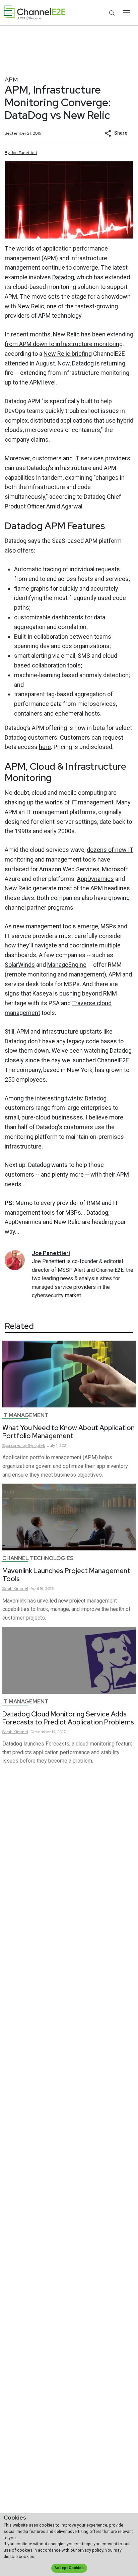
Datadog (63, 277)
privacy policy (90, 2550)
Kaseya (42, 993)
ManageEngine (67, 965)
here (45, 747)
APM (11, 79)
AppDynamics (95, 879)
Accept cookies (69, 2568)
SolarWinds (20, 965)
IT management (25, 1415)
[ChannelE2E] (34, 13)
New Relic (31, 306)
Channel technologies (38, 1558)
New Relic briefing (68, 354)
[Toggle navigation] (126, 13)
